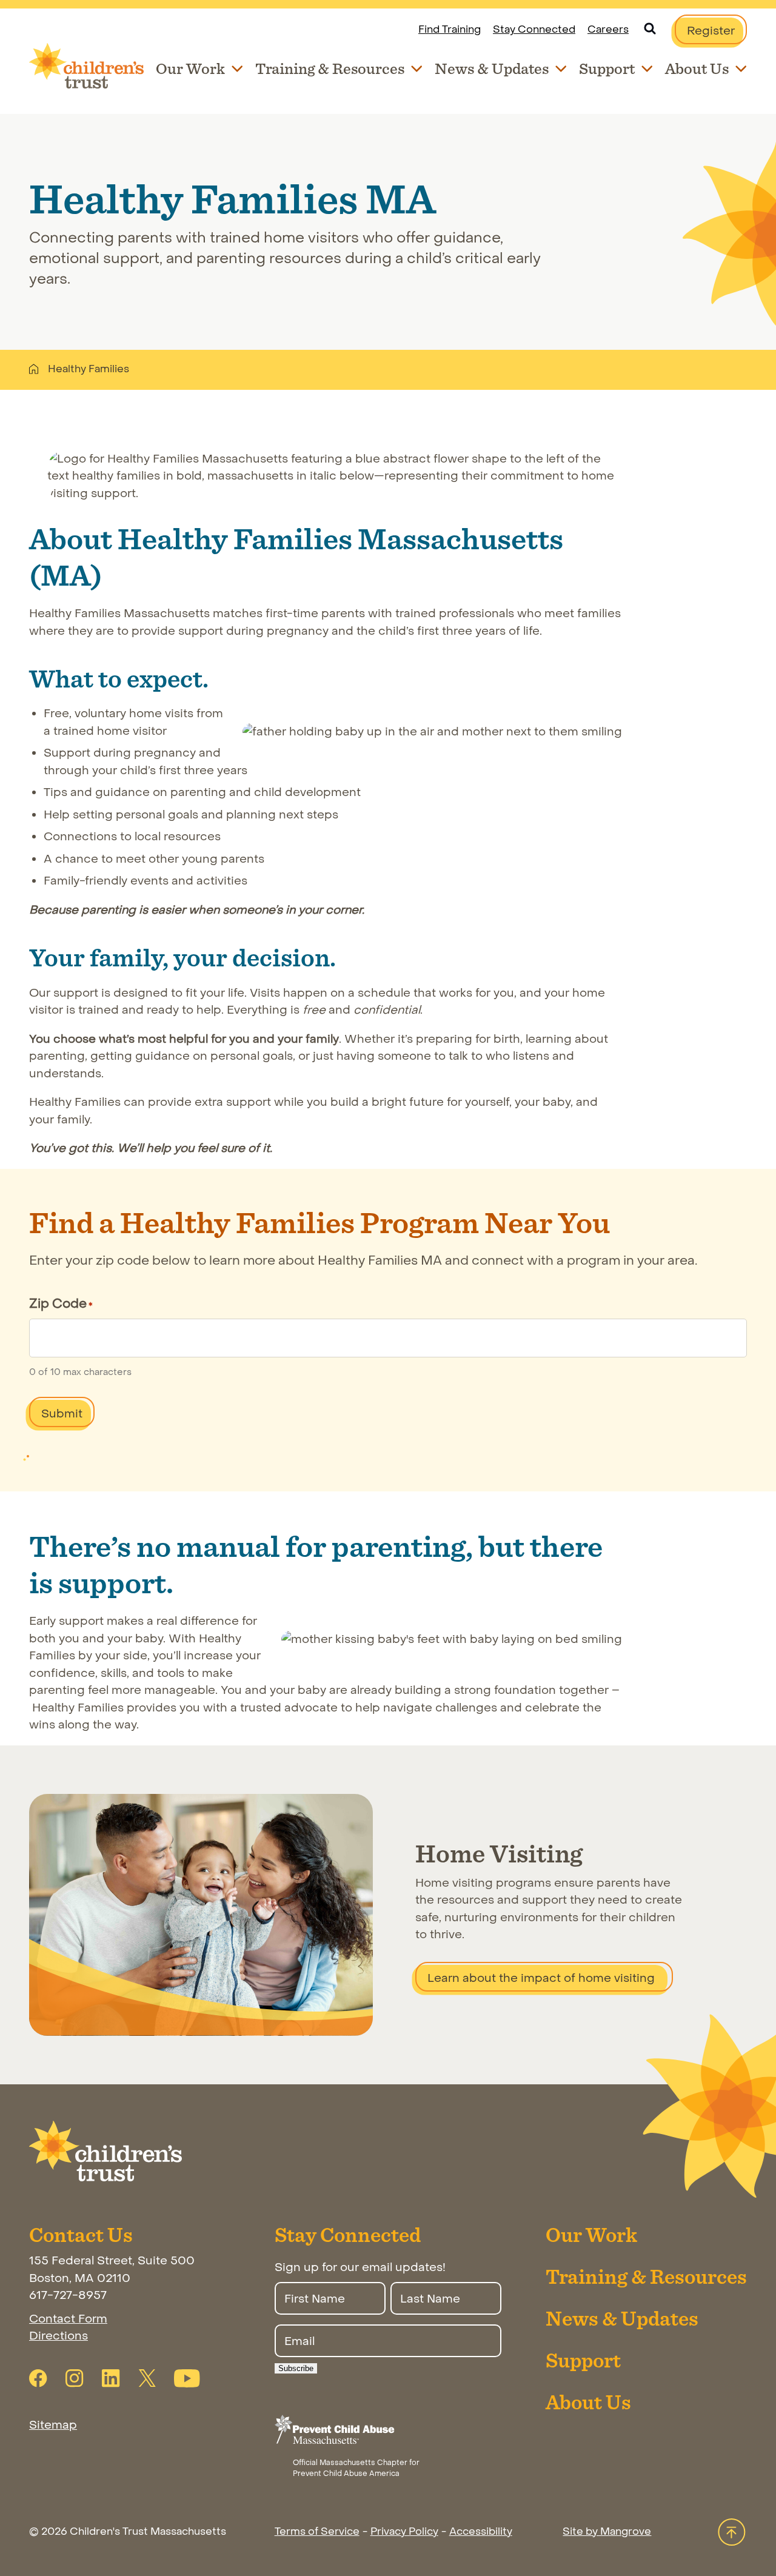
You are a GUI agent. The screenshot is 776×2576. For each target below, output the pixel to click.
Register (717, 34)
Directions (59, 2336)
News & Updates (622, 2318)
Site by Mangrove (607, 2532)
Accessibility (481, 2532)
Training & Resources (646, 2276)
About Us (588, 2402)
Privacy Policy (404, 2532)
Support (583, 2360)
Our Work (591, 2234)
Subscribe (296, 2368)
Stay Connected (534, 30)
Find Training (450, 30)
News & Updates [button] (492, 68)
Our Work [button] (190, 68)
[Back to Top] (732, 2533)
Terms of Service (317, 2532)
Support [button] (607, 68)
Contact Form (68, 2319)
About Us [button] (697, 68)
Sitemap (53, 2425)
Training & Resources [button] (330, 68)
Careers (608, 30)
